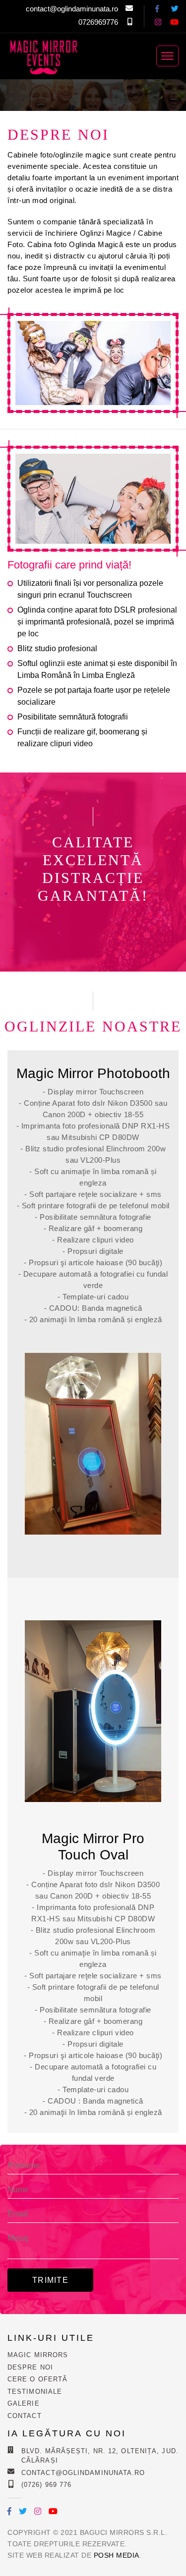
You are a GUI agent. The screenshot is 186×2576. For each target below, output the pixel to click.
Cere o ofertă (37, 2379)
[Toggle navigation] (167, 56)
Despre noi (30, 2367)
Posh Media (117, 2555)
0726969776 (98, 22)
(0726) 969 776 (46, 2485)
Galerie (24, 2403)
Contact (25, 2416)
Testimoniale (35, 2392)
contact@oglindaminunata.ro (72, 9)
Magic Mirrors (38, 2355)
